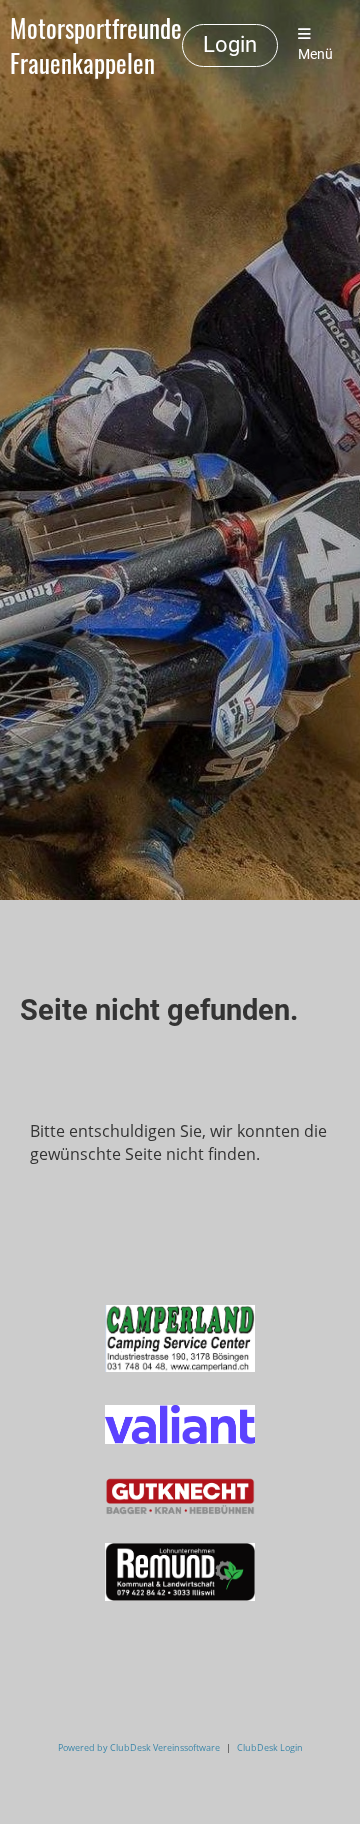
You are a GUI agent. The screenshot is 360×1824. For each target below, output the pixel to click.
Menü (315, 54)
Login (230, 44)
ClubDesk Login (270, 1747)
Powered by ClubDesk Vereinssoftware (139, 1747)
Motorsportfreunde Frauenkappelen (96, 45)
